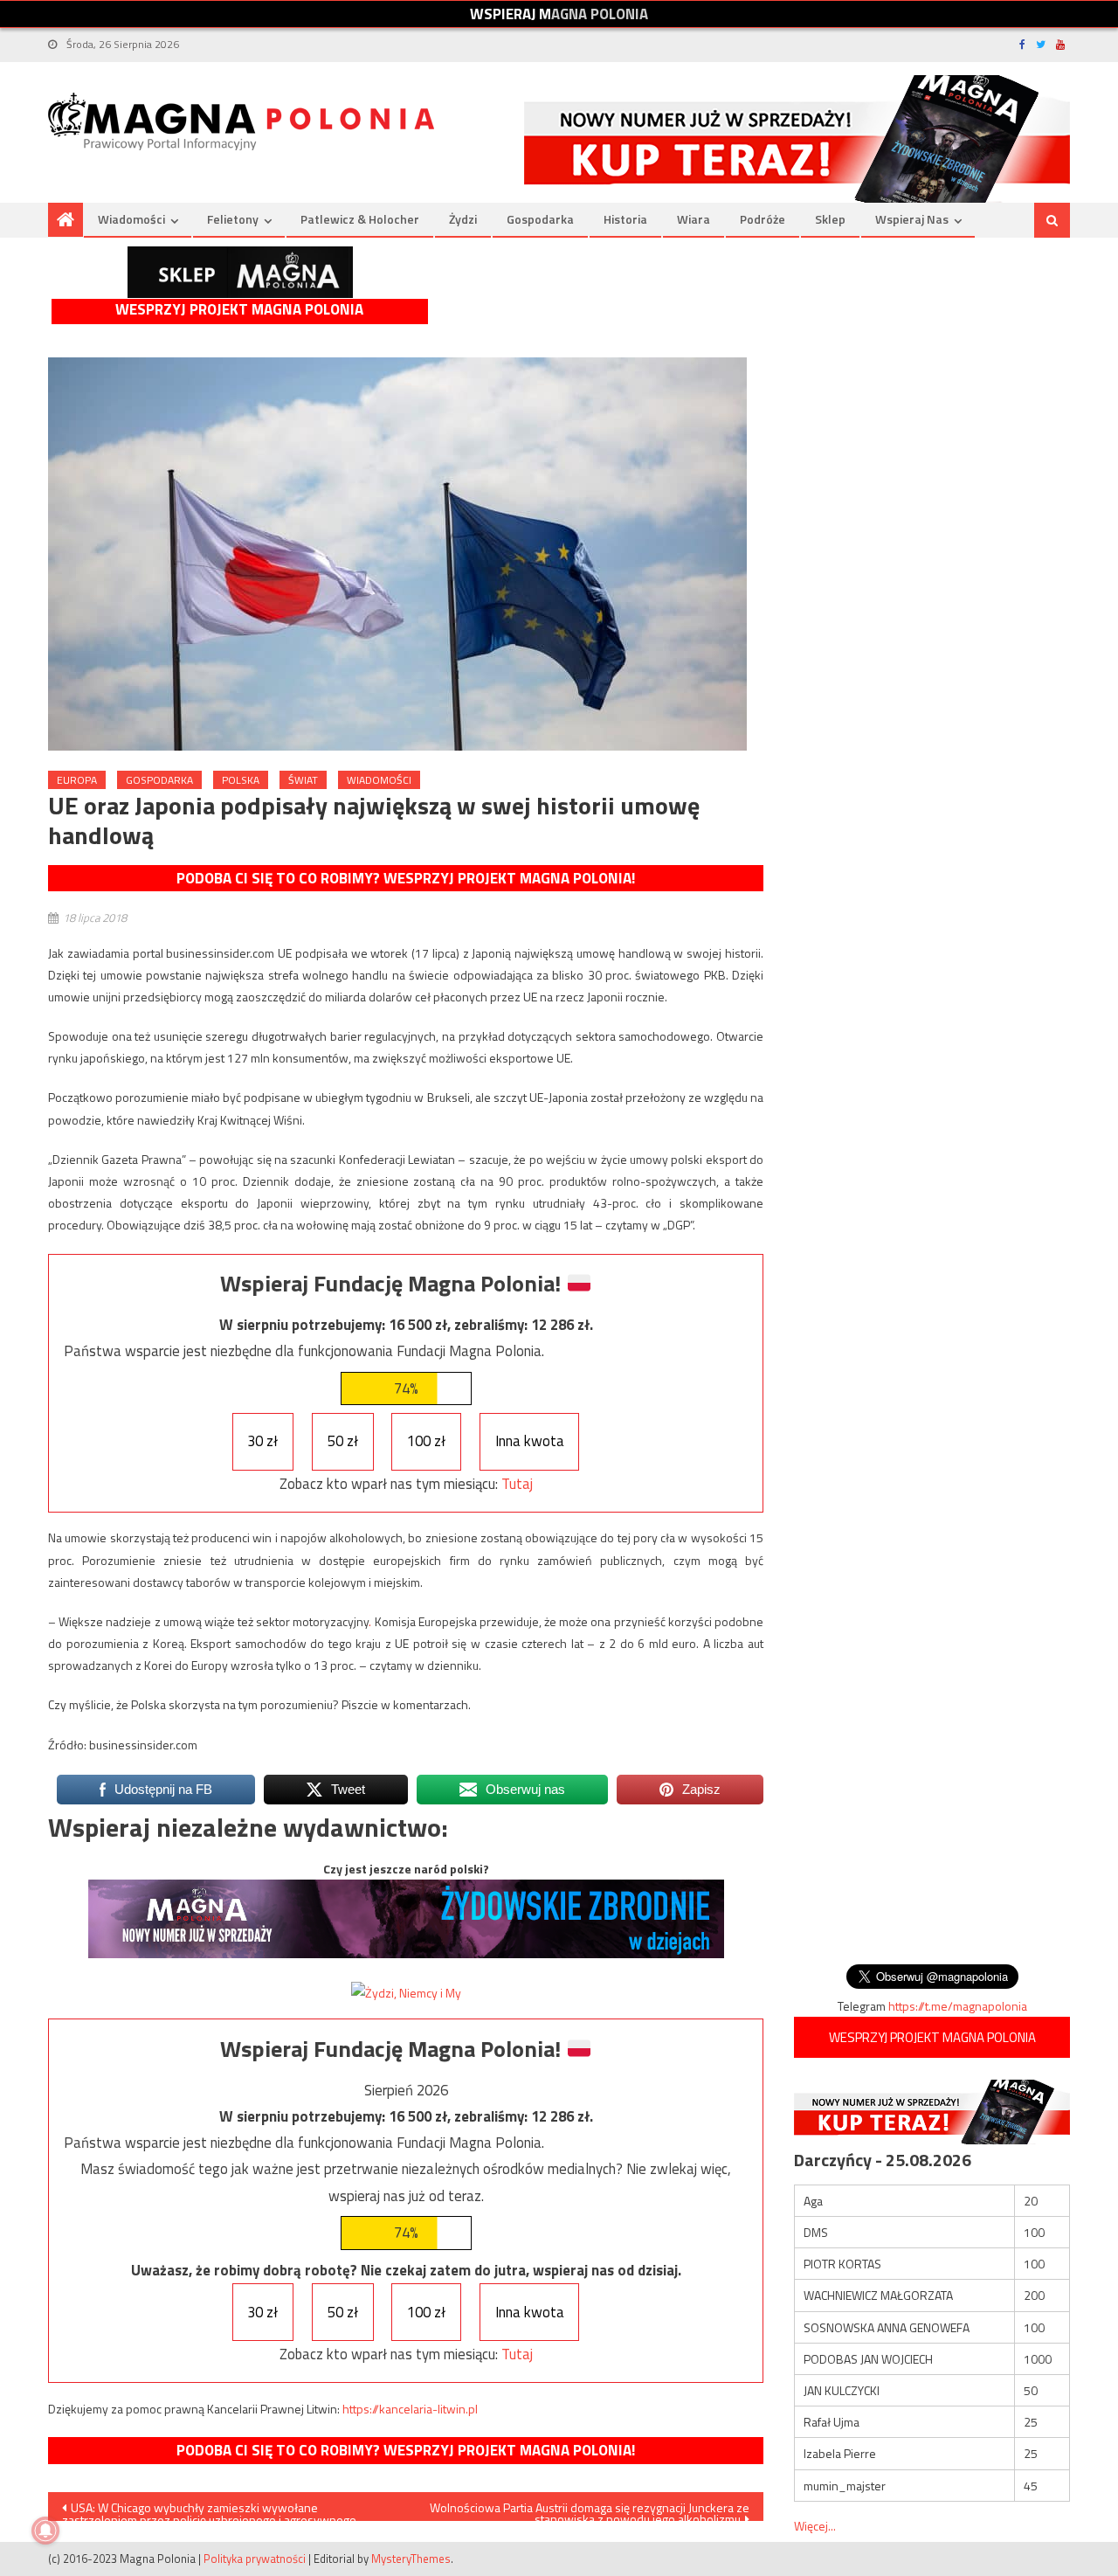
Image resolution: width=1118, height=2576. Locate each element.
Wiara (694, 219)
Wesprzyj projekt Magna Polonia (239, 310)
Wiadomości (131, 219)
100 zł (426, 1441)
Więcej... (815, 2526)
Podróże (763, 219)
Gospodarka (540, 219)
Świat (303, 780)
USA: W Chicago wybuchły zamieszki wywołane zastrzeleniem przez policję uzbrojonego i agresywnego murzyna (209, 2510)
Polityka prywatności (255, 2559)
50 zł (343, 1441)
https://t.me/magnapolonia (958, 2006)
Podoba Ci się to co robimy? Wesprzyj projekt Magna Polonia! (406, 878)
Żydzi (463, 219)
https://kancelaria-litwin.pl (410, 2409)
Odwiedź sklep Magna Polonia (240, 272)
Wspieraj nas (912, 219)
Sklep (830, 219)
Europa (77, 780)
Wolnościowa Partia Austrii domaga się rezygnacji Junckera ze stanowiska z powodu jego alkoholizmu (590, 2510)
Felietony (233, 219)
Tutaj (517, 1484)
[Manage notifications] (45, 2531)
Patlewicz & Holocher (360, 219)
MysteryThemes (411, 2559)
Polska (241, 780)
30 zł (262, 1441)
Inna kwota (530, 1441)
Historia (625, 219)
